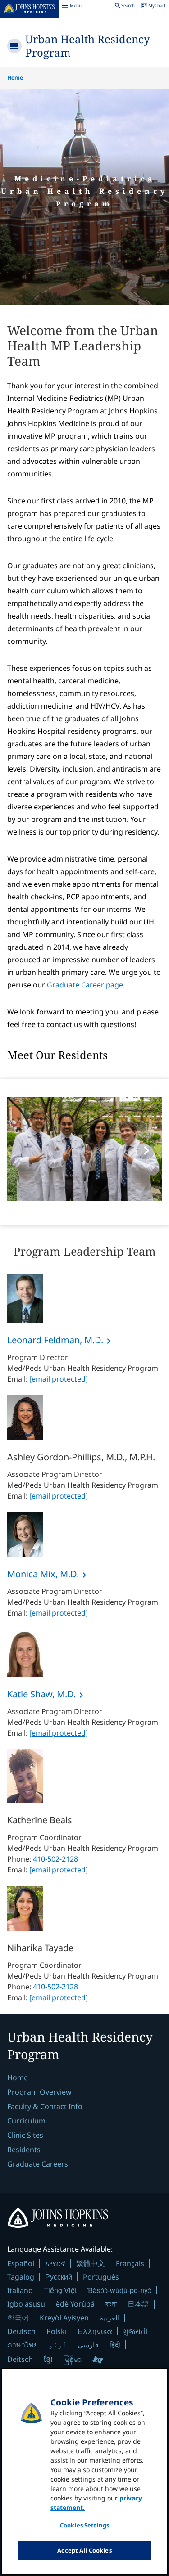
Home (15, 78)
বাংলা (111, 2304)
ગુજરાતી (135, 2331)
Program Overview (39, 2092)
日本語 (138, 2304)
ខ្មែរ (48, 2359)
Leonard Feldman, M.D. (55, 1340)
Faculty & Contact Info (45, 2106)
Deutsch (21, 2331)
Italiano (20, 2290)
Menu (72, 7)
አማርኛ (55, 2263)
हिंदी (115, 2345)
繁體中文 (91, 2263)
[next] (146, 1150)
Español (21, 2263)
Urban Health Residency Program (88, 46)
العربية (110, 2318)
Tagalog (21, 2277)
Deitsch (20, 2359)
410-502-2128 (55, 1859)
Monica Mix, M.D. (43, 1574)
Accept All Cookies (84, 2550)
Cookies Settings (84, 2525)
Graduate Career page (85, 985)
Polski (57, 2331)
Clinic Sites (25, 2135)
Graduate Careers (38, 2164)
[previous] (23, 1150)
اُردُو (58, 2345)
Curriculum (26, 2121)
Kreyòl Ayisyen (64, 2318)
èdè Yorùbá (75, 2304)
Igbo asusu (26, 2304)
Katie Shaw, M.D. (41, 1694)
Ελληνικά (95, 2331)
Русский (59, 2277)
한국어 (18, 2318)
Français (130, 2263)
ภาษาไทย (23, 2345)
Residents (24, 2150)
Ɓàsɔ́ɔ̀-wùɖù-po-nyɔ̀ (119, 2290)
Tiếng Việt (60, 2290)
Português (101, 2277)
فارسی (88, 2345)
